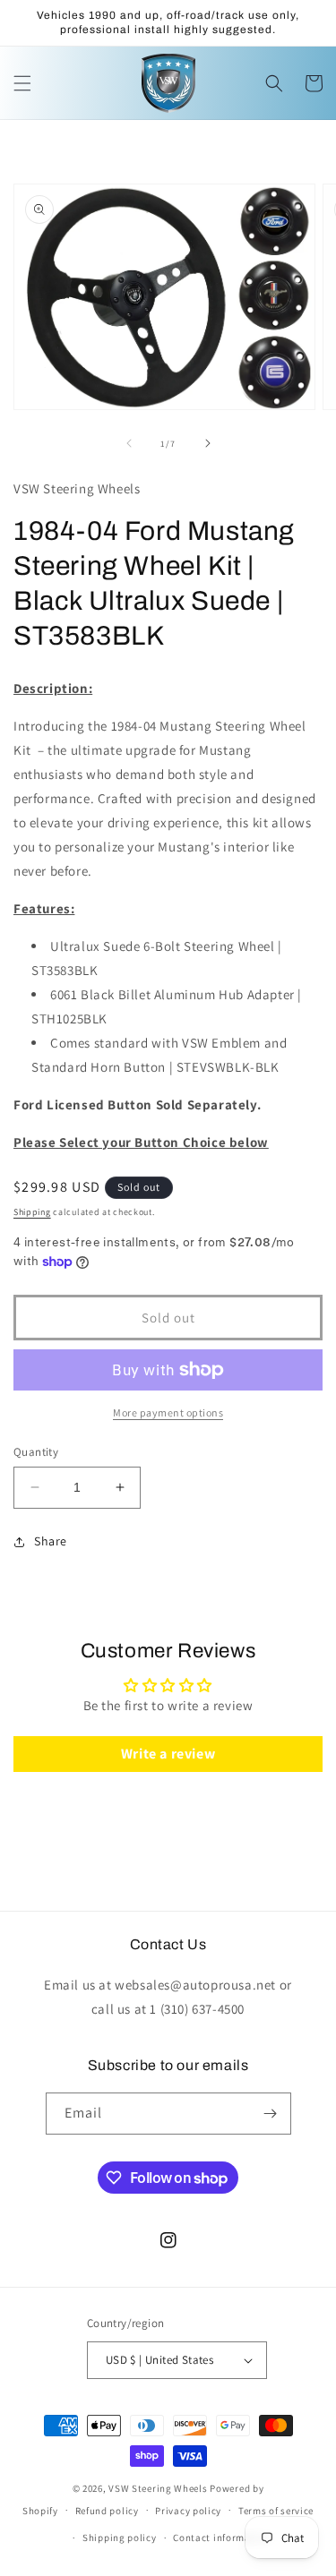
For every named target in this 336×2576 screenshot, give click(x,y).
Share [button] (51, 1541)
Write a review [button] (168, 1754)
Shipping (32, 1212)
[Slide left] (129, 443)
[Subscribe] (271, 2114)
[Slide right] (208, 443)
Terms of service (276, 2511)
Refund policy (107, 2511)
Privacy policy (188, 2511)
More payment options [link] (168, 1412)
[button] (22, 83)
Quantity (36, 1452)
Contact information (221, 2537)
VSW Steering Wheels (158, 2488)
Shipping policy (120, 2537)
